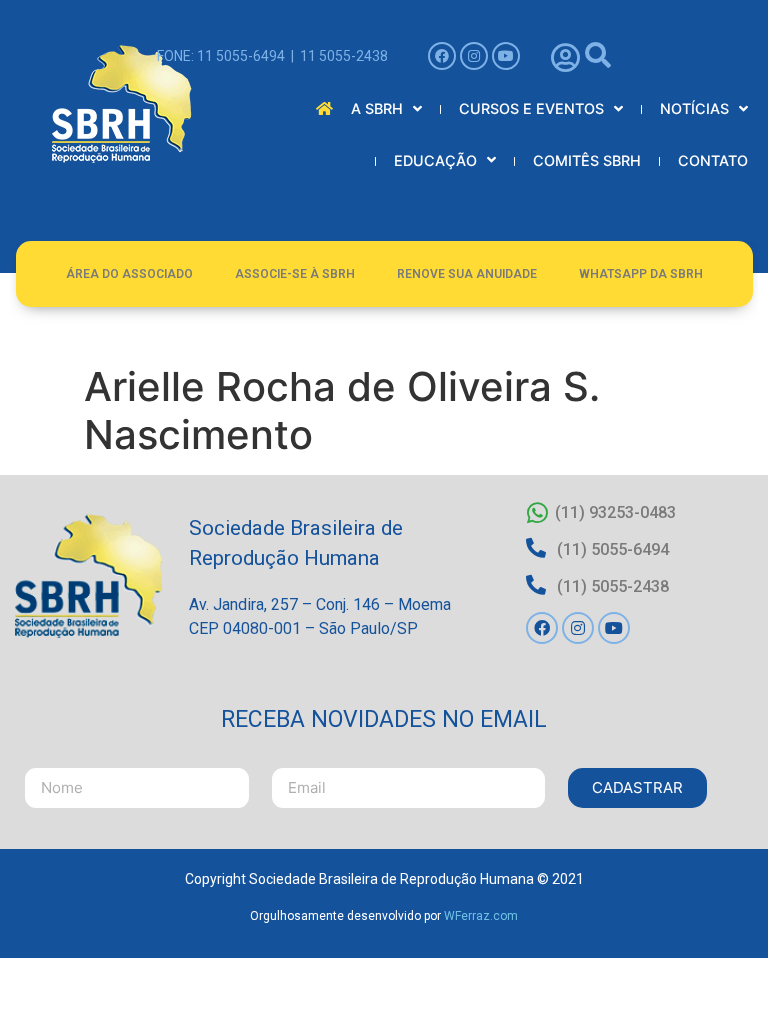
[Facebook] (442, 56)
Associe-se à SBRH (295, 274)
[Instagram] (474, 56)
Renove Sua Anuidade (467, 274)
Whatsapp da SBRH (641, 274)
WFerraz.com (481, 916)
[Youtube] (506, 56)
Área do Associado (129, 274)
